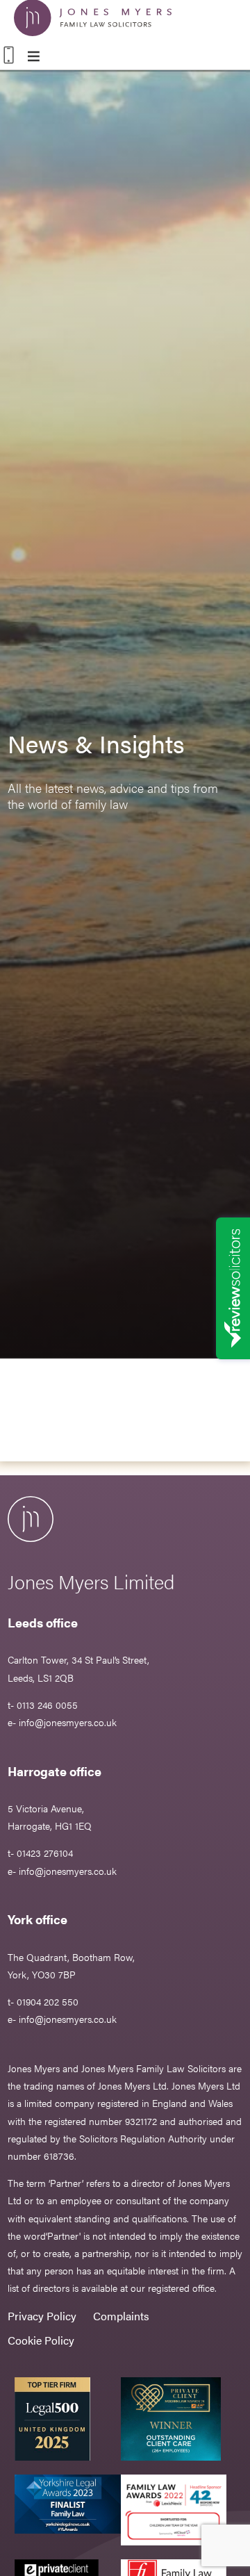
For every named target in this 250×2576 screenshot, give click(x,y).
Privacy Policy (42, 2316)
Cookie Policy (41, 2340)
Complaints (121, 2316)
